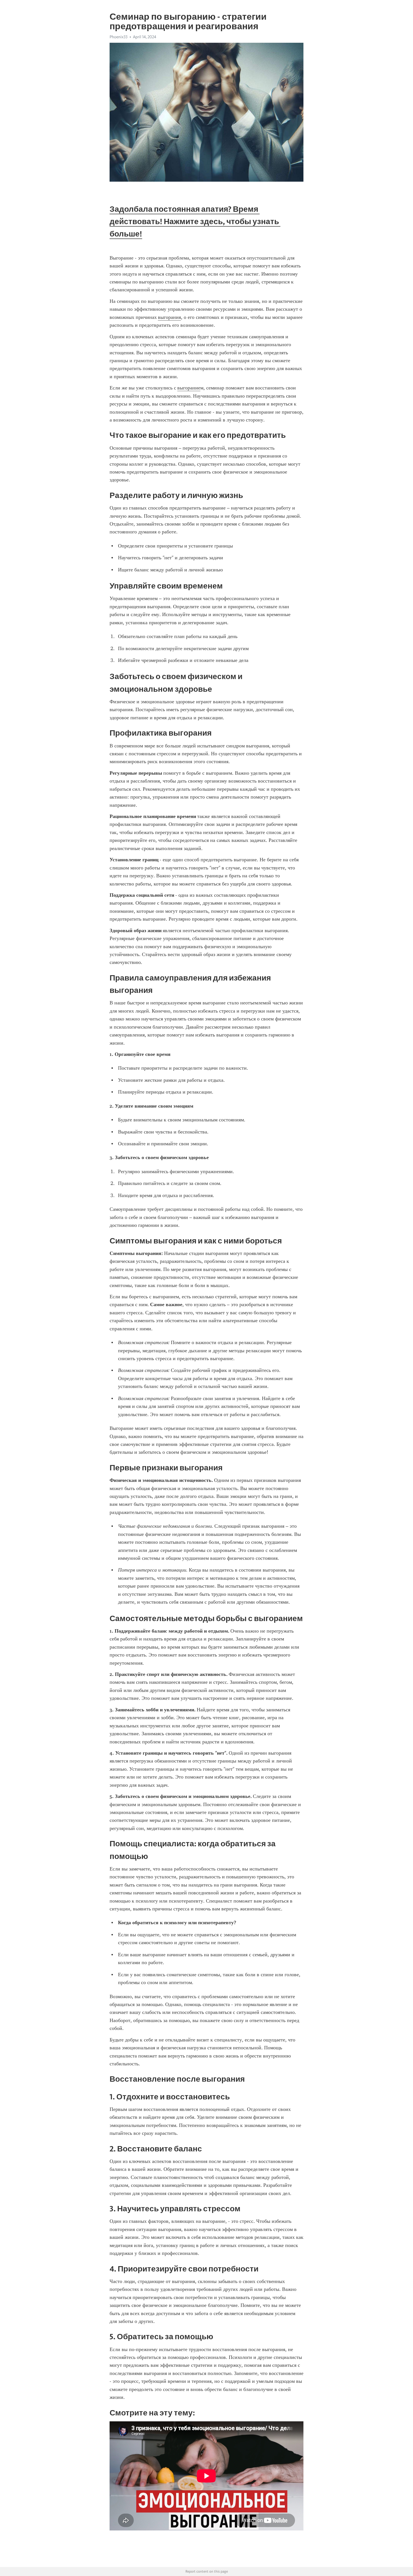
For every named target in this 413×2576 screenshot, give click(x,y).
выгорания (169, 317)
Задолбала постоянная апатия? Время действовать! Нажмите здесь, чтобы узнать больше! (195, 221)
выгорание (189, 388)
